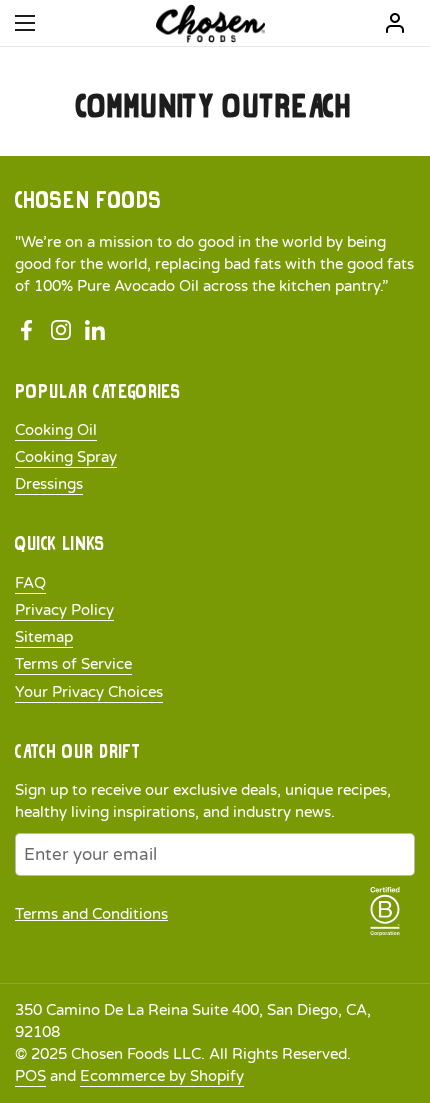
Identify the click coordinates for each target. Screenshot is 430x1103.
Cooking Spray (66, 457)
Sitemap (44, 637)
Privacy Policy (64, 610)
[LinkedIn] (95, 331)
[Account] (395, 23)
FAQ (30, 583)
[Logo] (210, 23)
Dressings (49, 484)
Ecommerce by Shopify (162, 1076)
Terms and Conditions (91, 914)
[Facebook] (27, 331)
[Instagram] (61, 331)
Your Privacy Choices (89, 692)
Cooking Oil (56, 430)
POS (30, 1076)
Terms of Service (73, 664)
